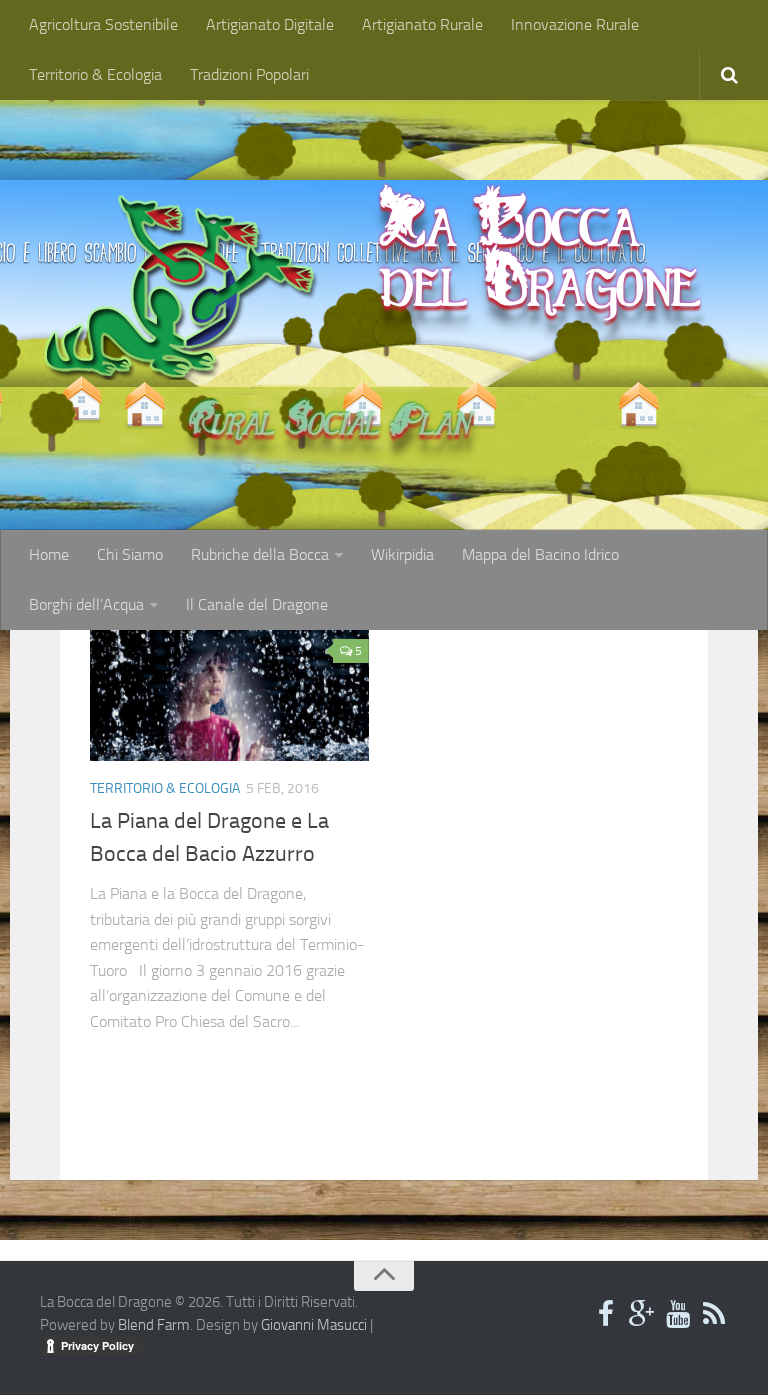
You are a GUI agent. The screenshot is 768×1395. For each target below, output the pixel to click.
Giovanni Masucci (314, 1325)
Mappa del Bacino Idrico (540, 554)
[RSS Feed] (714, 1315)
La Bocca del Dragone (540, 250)
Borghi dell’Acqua (86, 604)
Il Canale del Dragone (257, 604)
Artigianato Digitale (270, 24)
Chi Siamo (130, 554)
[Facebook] (606, 1315)
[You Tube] (678, 1315)
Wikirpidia (402, 554)
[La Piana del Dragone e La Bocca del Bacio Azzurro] (229, 695)
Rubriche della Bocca (260, 554)
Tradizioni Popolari (249, 74)
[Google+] (642, 1315)
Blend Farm (154, 1325)
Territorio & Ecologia (95, 74)
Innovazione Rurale (575, 24)
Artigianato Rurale (422, 24)
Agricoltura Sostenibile (103, 24)
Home (49, 554)
